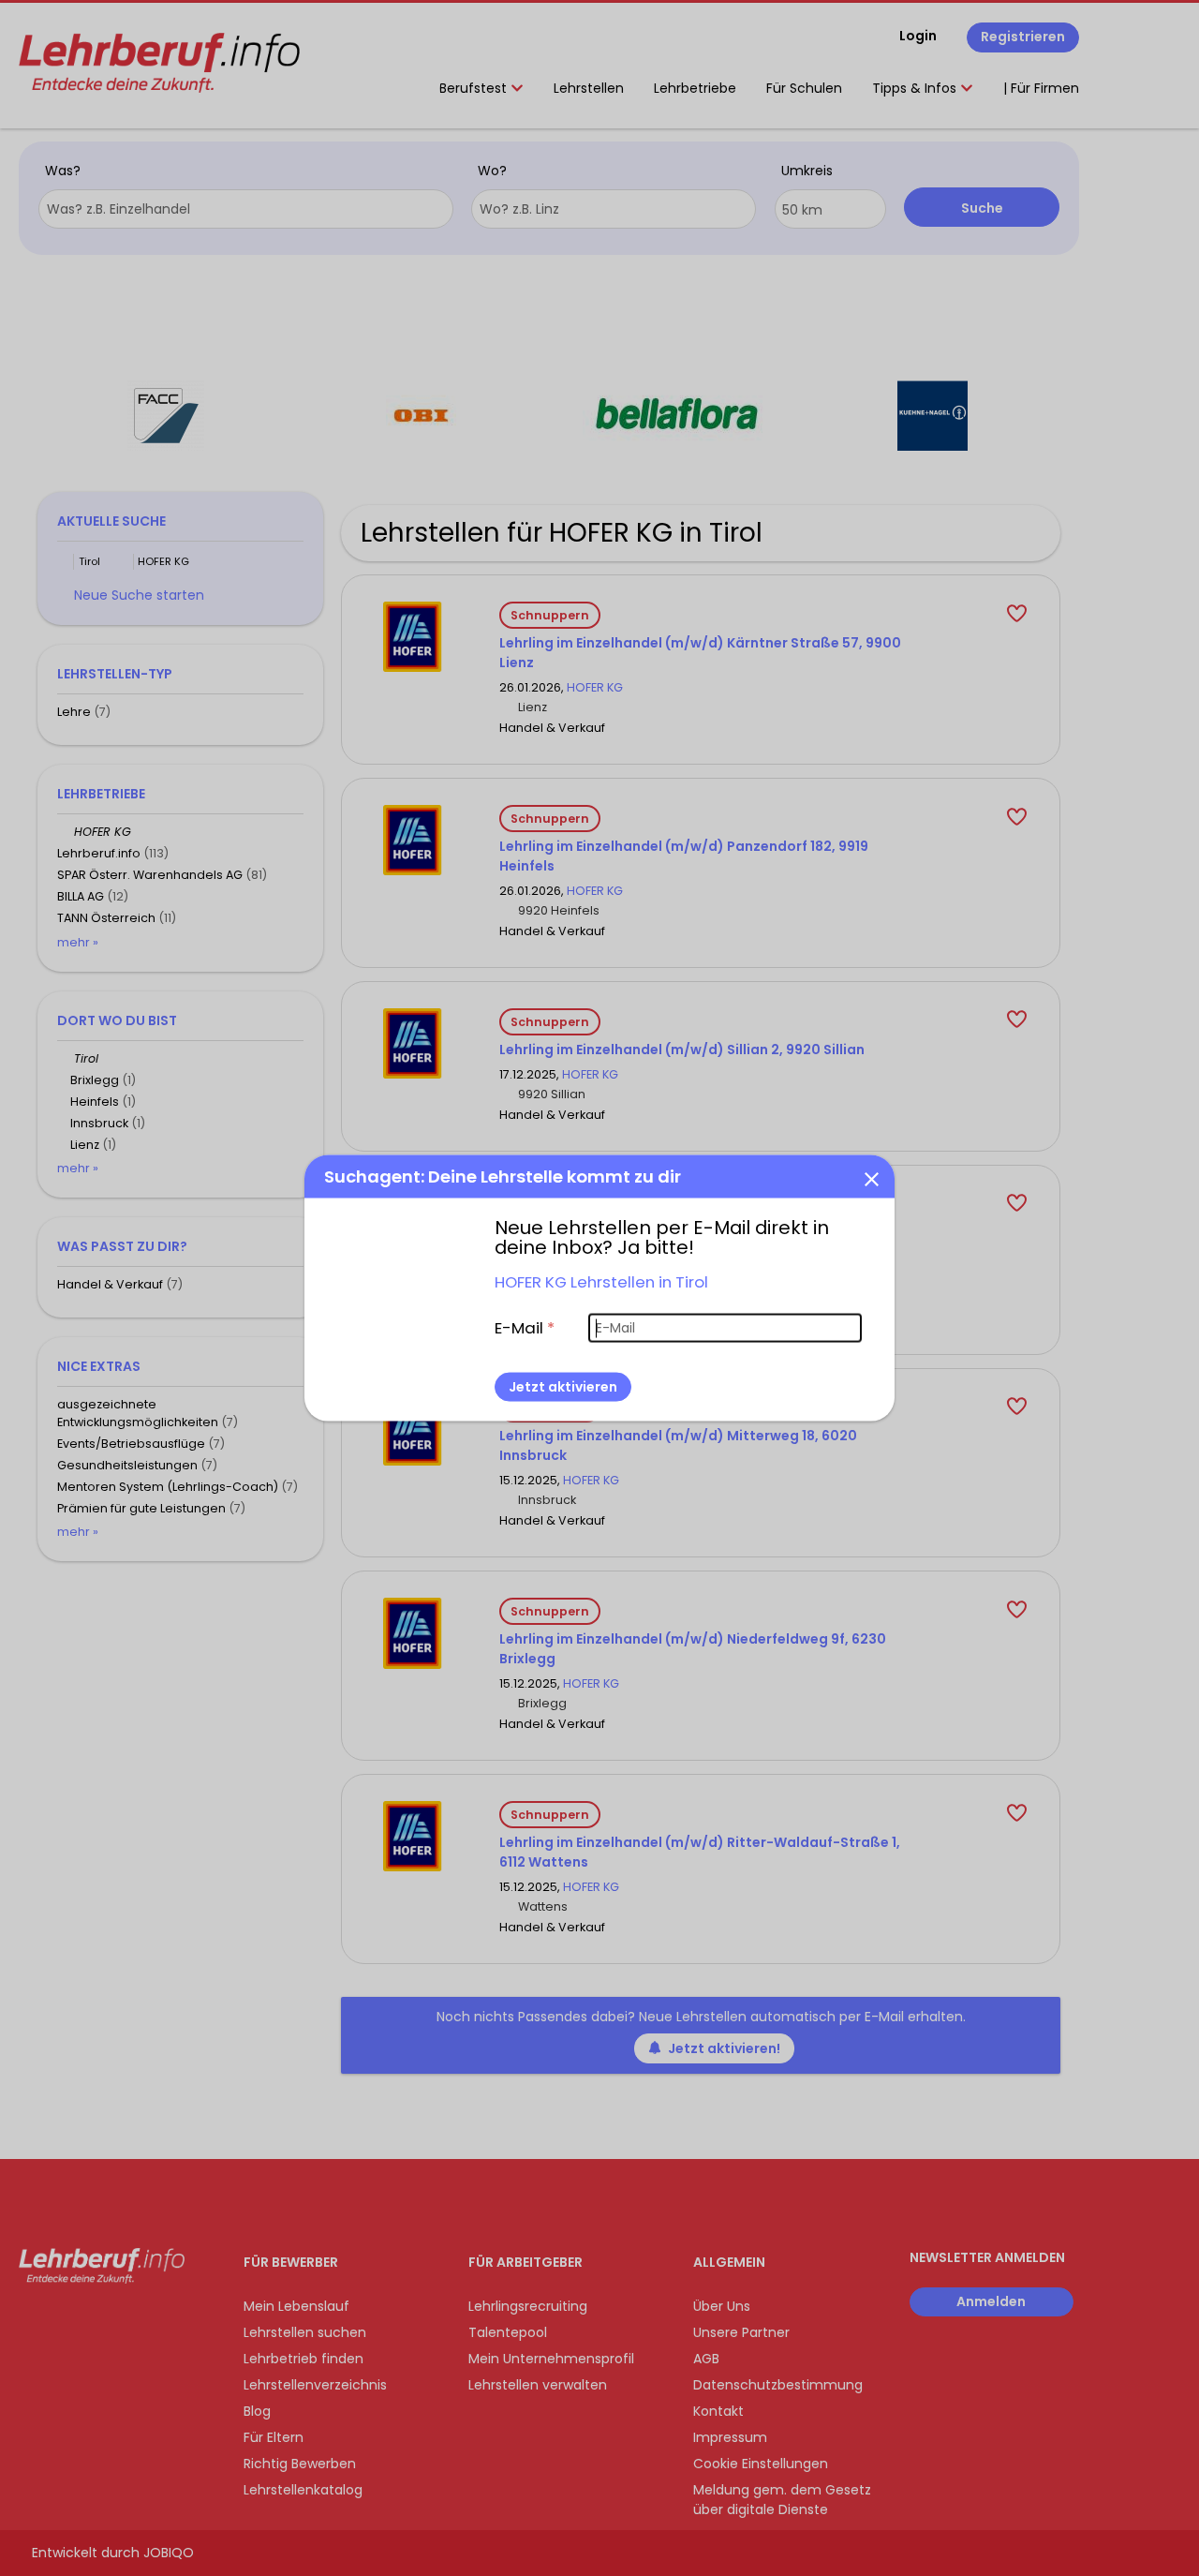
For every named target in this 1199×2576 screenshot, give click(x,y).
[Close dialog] (871, 1178)
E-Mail (525, 1327)
